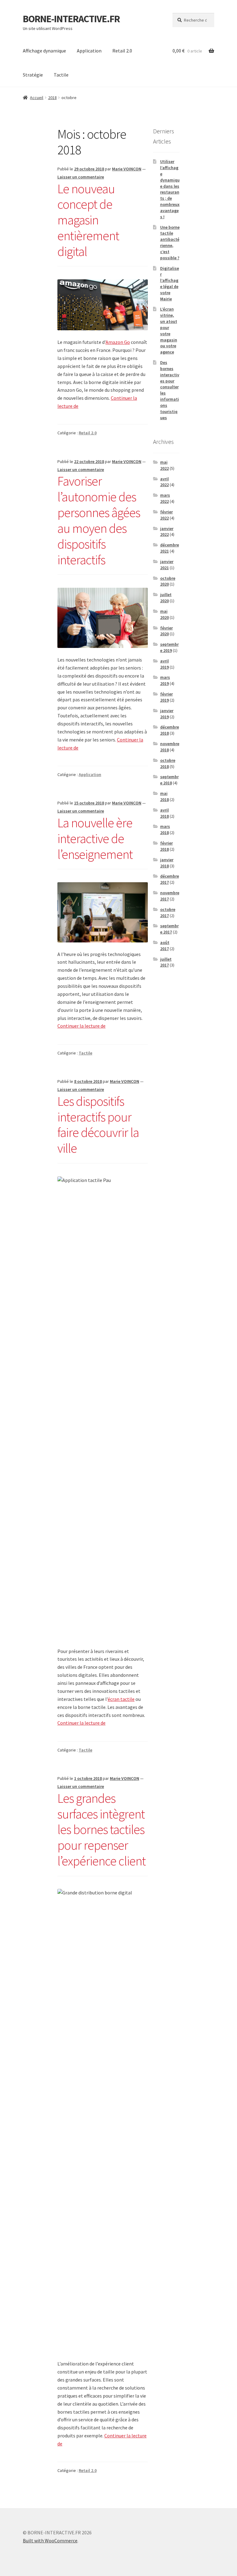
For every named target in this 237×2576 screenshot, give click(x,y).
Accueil (37, 98)
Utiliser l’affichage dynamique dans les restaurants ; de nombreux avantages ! (170, 189)
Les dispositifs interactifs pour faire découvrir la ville (98, 1125)
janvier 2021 (167, 565)
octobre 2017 (168, 912)
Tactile (61, 75)
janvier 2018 (167, 863)
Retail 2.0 (122, 51)
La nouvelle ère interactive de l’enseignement (95, 838)
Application (89, 51)
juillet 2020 (166, 598)
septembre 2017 (169, 929)
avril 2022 (164, 482)
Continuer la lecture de (81, 1026)
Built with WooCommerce (50, 2541)
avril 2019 (164, 664)
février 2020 (166, 631)
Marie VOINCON (127, 169)
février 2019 (166, 697)
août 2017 (165, 946)
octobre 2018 (168, 763)
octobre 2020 (168, 581)
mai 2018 (164, 796)
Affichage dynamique (44, 51)
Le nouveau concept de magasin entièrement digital (88, 220)
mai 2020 (164, 614)
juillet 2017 (166, 962)
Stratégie (33, 75)
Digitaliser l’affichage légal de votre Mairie (170, 284)
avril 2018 (164, 813)
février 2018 (166, 846)
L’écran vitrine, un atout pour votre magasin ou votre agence (169, 330)
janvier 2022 (167, 532)
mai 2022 (164, 465)
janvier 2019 (167, 714)
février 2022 (166, 515)
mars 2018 (165, 829)
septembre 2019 (169, 647)
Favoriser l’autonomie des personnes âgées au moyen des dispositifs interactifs (99, 520)
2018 (52, 98)
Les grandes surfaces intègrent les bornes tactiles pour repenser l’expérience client (102, 1829)
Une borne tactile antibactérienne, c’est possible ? (170, 242)
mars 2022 (165, 498)
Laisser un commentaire (81, 177)
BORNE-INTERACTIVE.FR (71, 19)
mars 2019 (165, 680)
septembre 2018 (169, 780)
